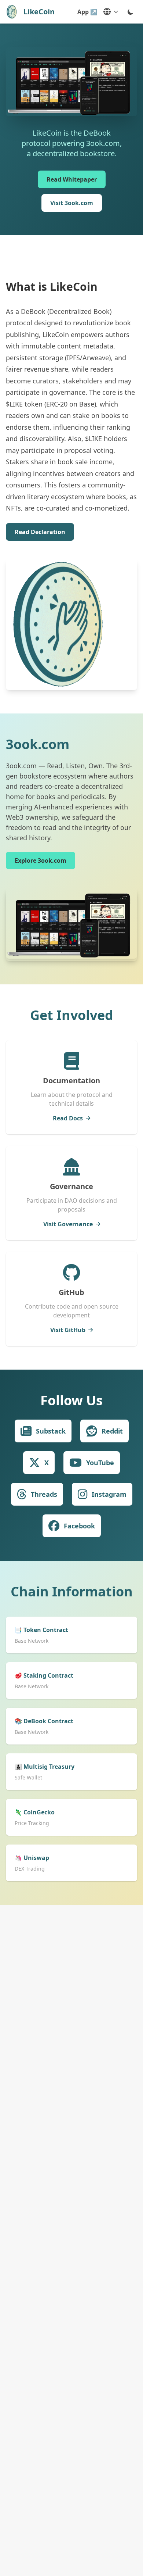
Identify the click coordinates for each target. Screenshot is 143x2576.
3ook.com (38, 744)
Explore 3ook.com (41, 861)
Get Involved (72, 1015)
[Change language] (111, 12)
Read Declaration (40, 532)
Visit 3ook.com (72, 203)
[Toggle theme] (131, 12)
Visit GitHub (68, 1330)
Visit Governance (68, 1224)
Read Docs (68, 1118)
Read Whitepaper (72, 179)
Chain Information (72, 1591)
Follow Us (71, 1400)
